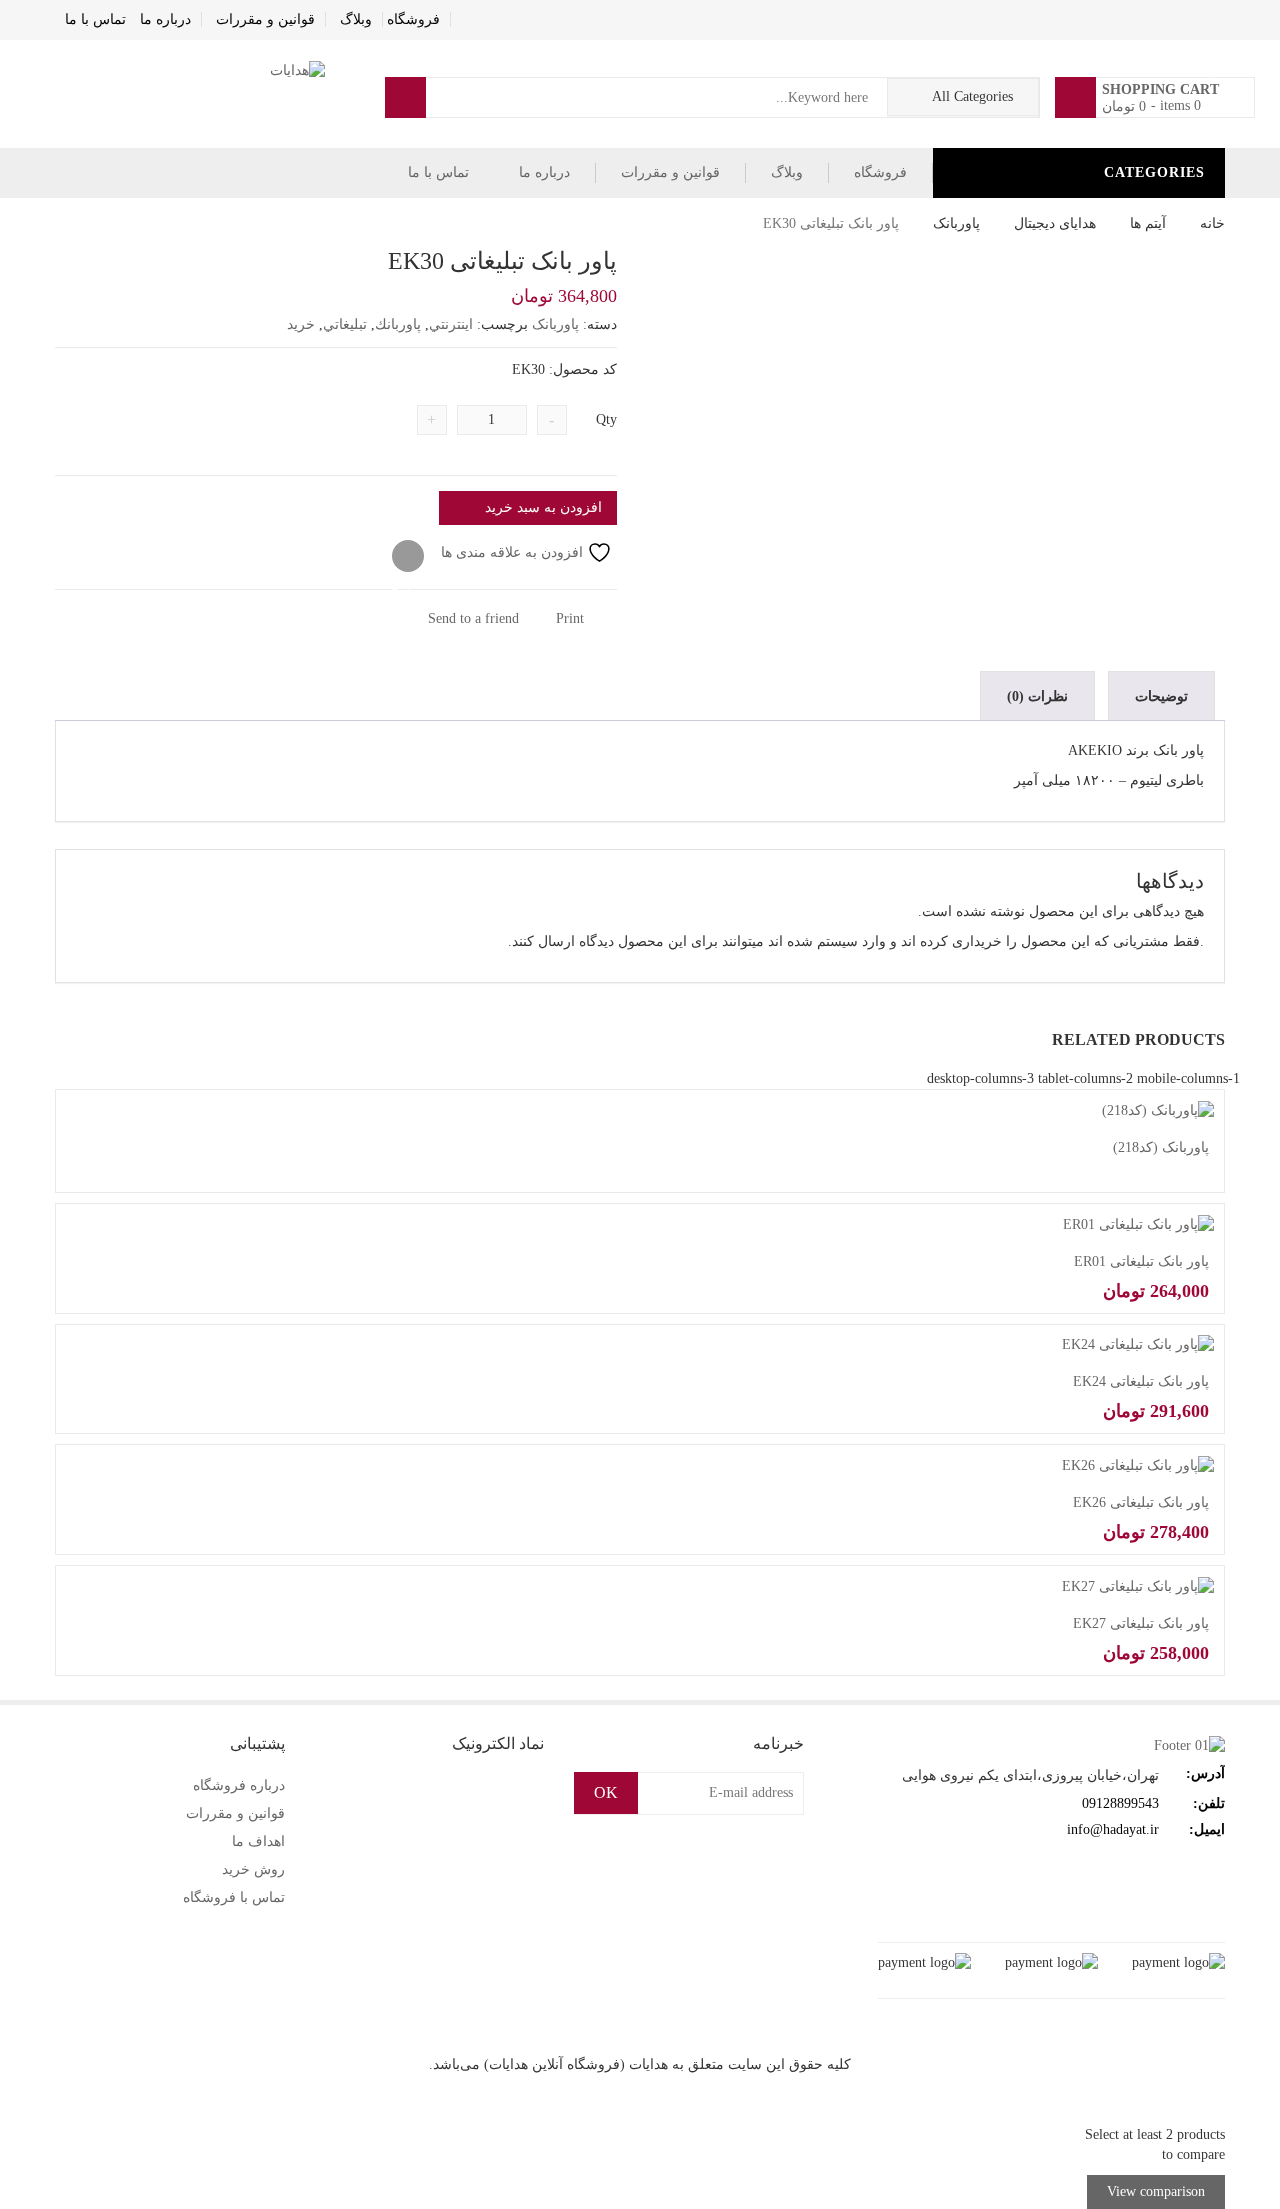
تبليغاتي (345, 324)
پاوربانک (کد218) (1161, 1147)
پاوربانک (956, 223)
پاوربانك (398, 324)
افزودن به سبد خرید (543, 507)
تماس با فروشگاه (234, 1897)
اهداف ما (258, 1841)
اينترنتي (451, 324)
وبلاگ (356, 19)
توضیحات (1161, 696)
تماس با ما (95, 19)
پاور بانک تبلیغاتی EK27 (1141, 1623)
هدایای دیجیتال (1055, 223)
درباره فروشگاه (239, 1785)
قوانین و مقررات (265, 19)
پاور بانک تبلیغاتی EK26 (1141, 1502)
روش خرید (253, 1869)
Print (572, 618)
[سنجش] (408, 557)
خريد (301, 324)
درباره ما (165, 19)
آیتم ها (1148, 223)
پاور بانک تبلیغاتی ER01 (1141, 1261)
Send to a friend (475, 618)
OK (606, 1792)
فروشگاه (413, 19)
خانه (1212, 223)
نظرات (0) (1037, 696)
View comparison (1156, 2191)
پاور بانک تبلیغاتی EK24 (1141, 1381)
